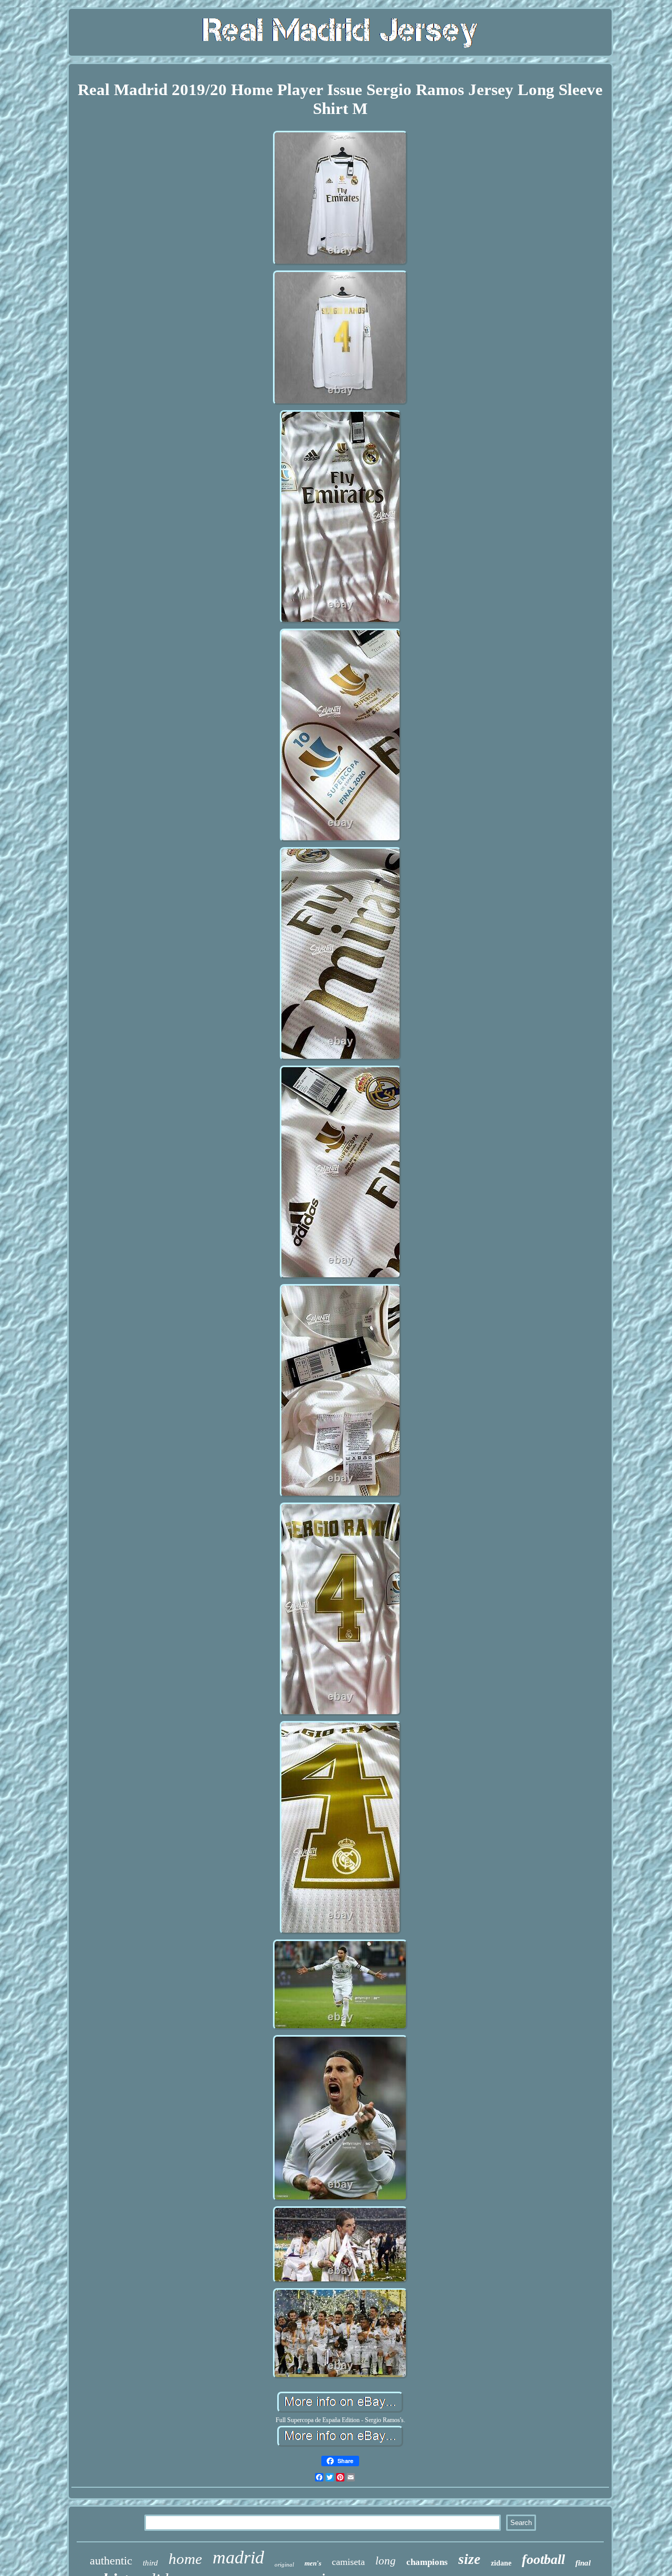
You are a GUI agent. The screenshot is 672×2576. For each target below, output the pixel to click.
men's (313, 2563)
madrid (238, 2557)
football (543, 2559)
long (386, 2561)
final (583, 2563)
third (150, 2563)
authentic (111, 2561)
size (469, 2559)
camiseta (348, 2562)
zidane (501, 2563)
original (284, 2564)
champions (427, 2562)
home (185, 2559)
